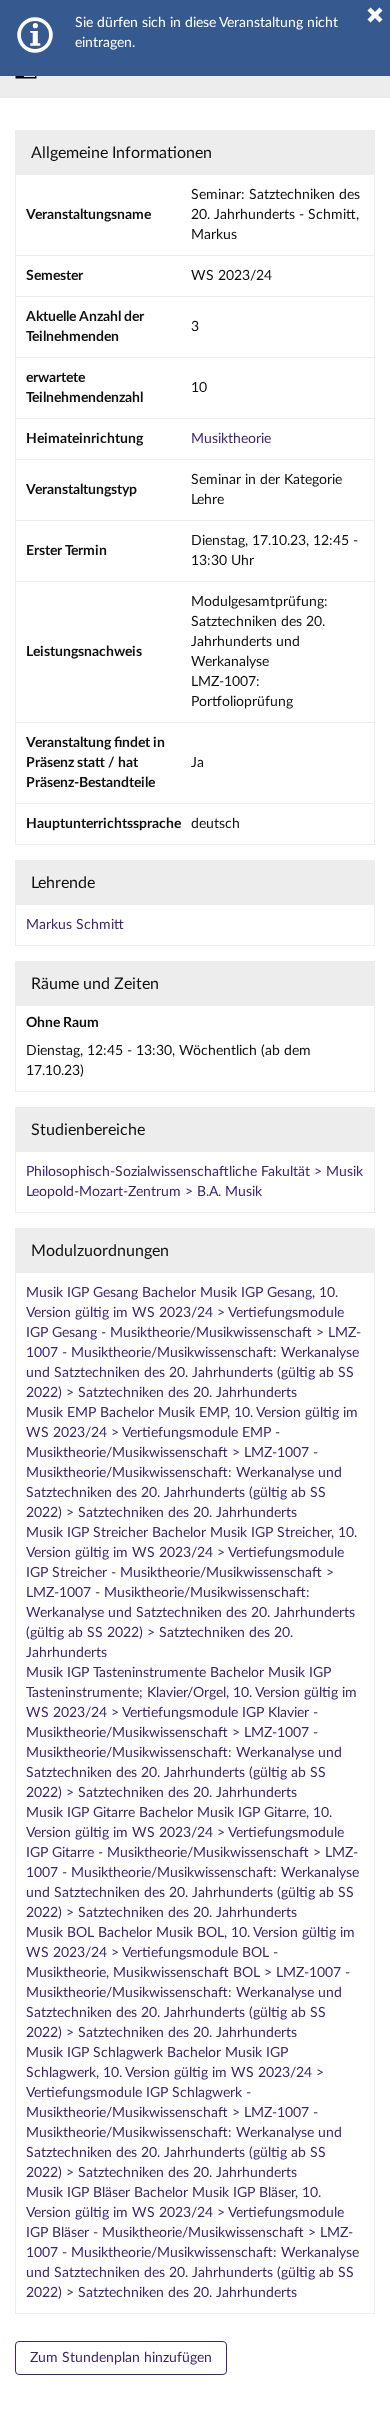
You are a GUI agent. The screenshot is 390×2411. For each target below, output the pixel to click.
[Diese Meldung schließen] (375, 15)
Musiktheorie (231, 439)
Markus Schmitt (75, 925)
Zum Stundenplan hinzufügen (121, 2358)
